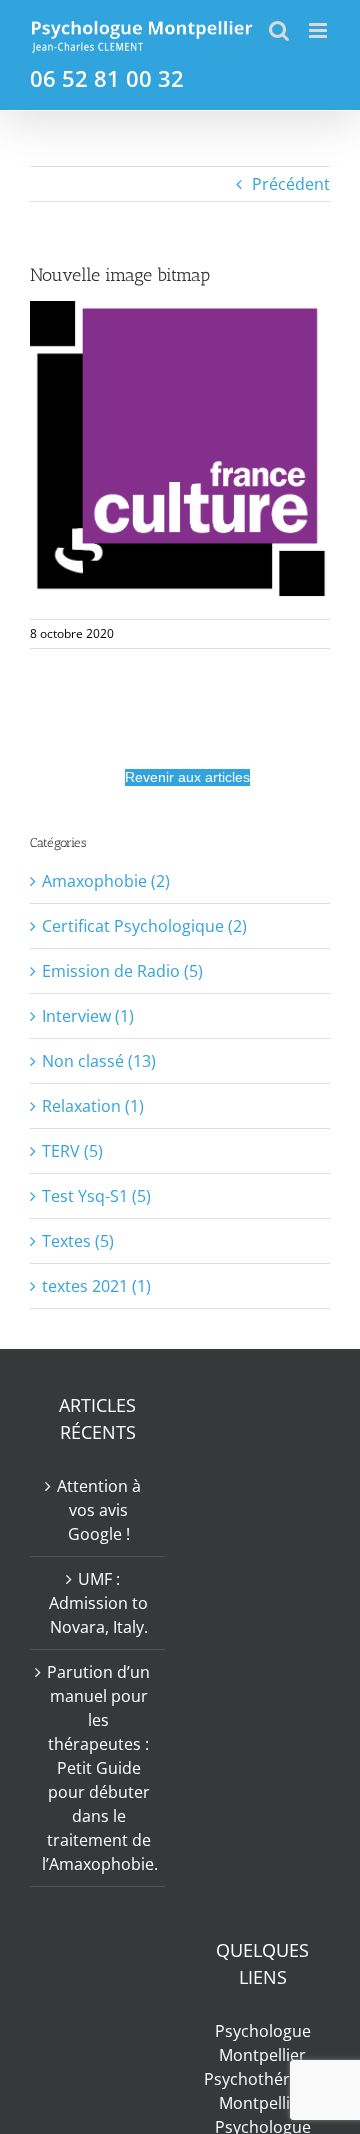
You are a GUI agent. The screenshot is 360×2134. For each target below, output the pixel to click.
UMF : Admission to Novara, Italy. (98, 1603)
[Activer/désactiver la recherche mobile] (279, 30)
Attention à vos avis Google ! (99, 1510)
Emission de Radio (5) (122, 971)
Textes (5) (78, 1241)
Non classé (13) (99, 1061)
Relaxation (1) (93, 1106)
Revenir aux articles (187, 777)
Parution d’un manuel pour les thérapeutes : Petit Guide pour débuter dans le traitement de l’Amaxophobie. (98, 1768)
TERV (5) (72, 1151)
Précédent (291, 184)
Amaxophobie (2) (106, 881)
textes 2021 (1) (96, 1286)
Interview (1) (88, 1016)
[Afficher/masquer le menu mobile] (319, 30)
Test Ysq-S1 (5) (96, 1196)
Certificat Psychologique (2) (144, 926)
